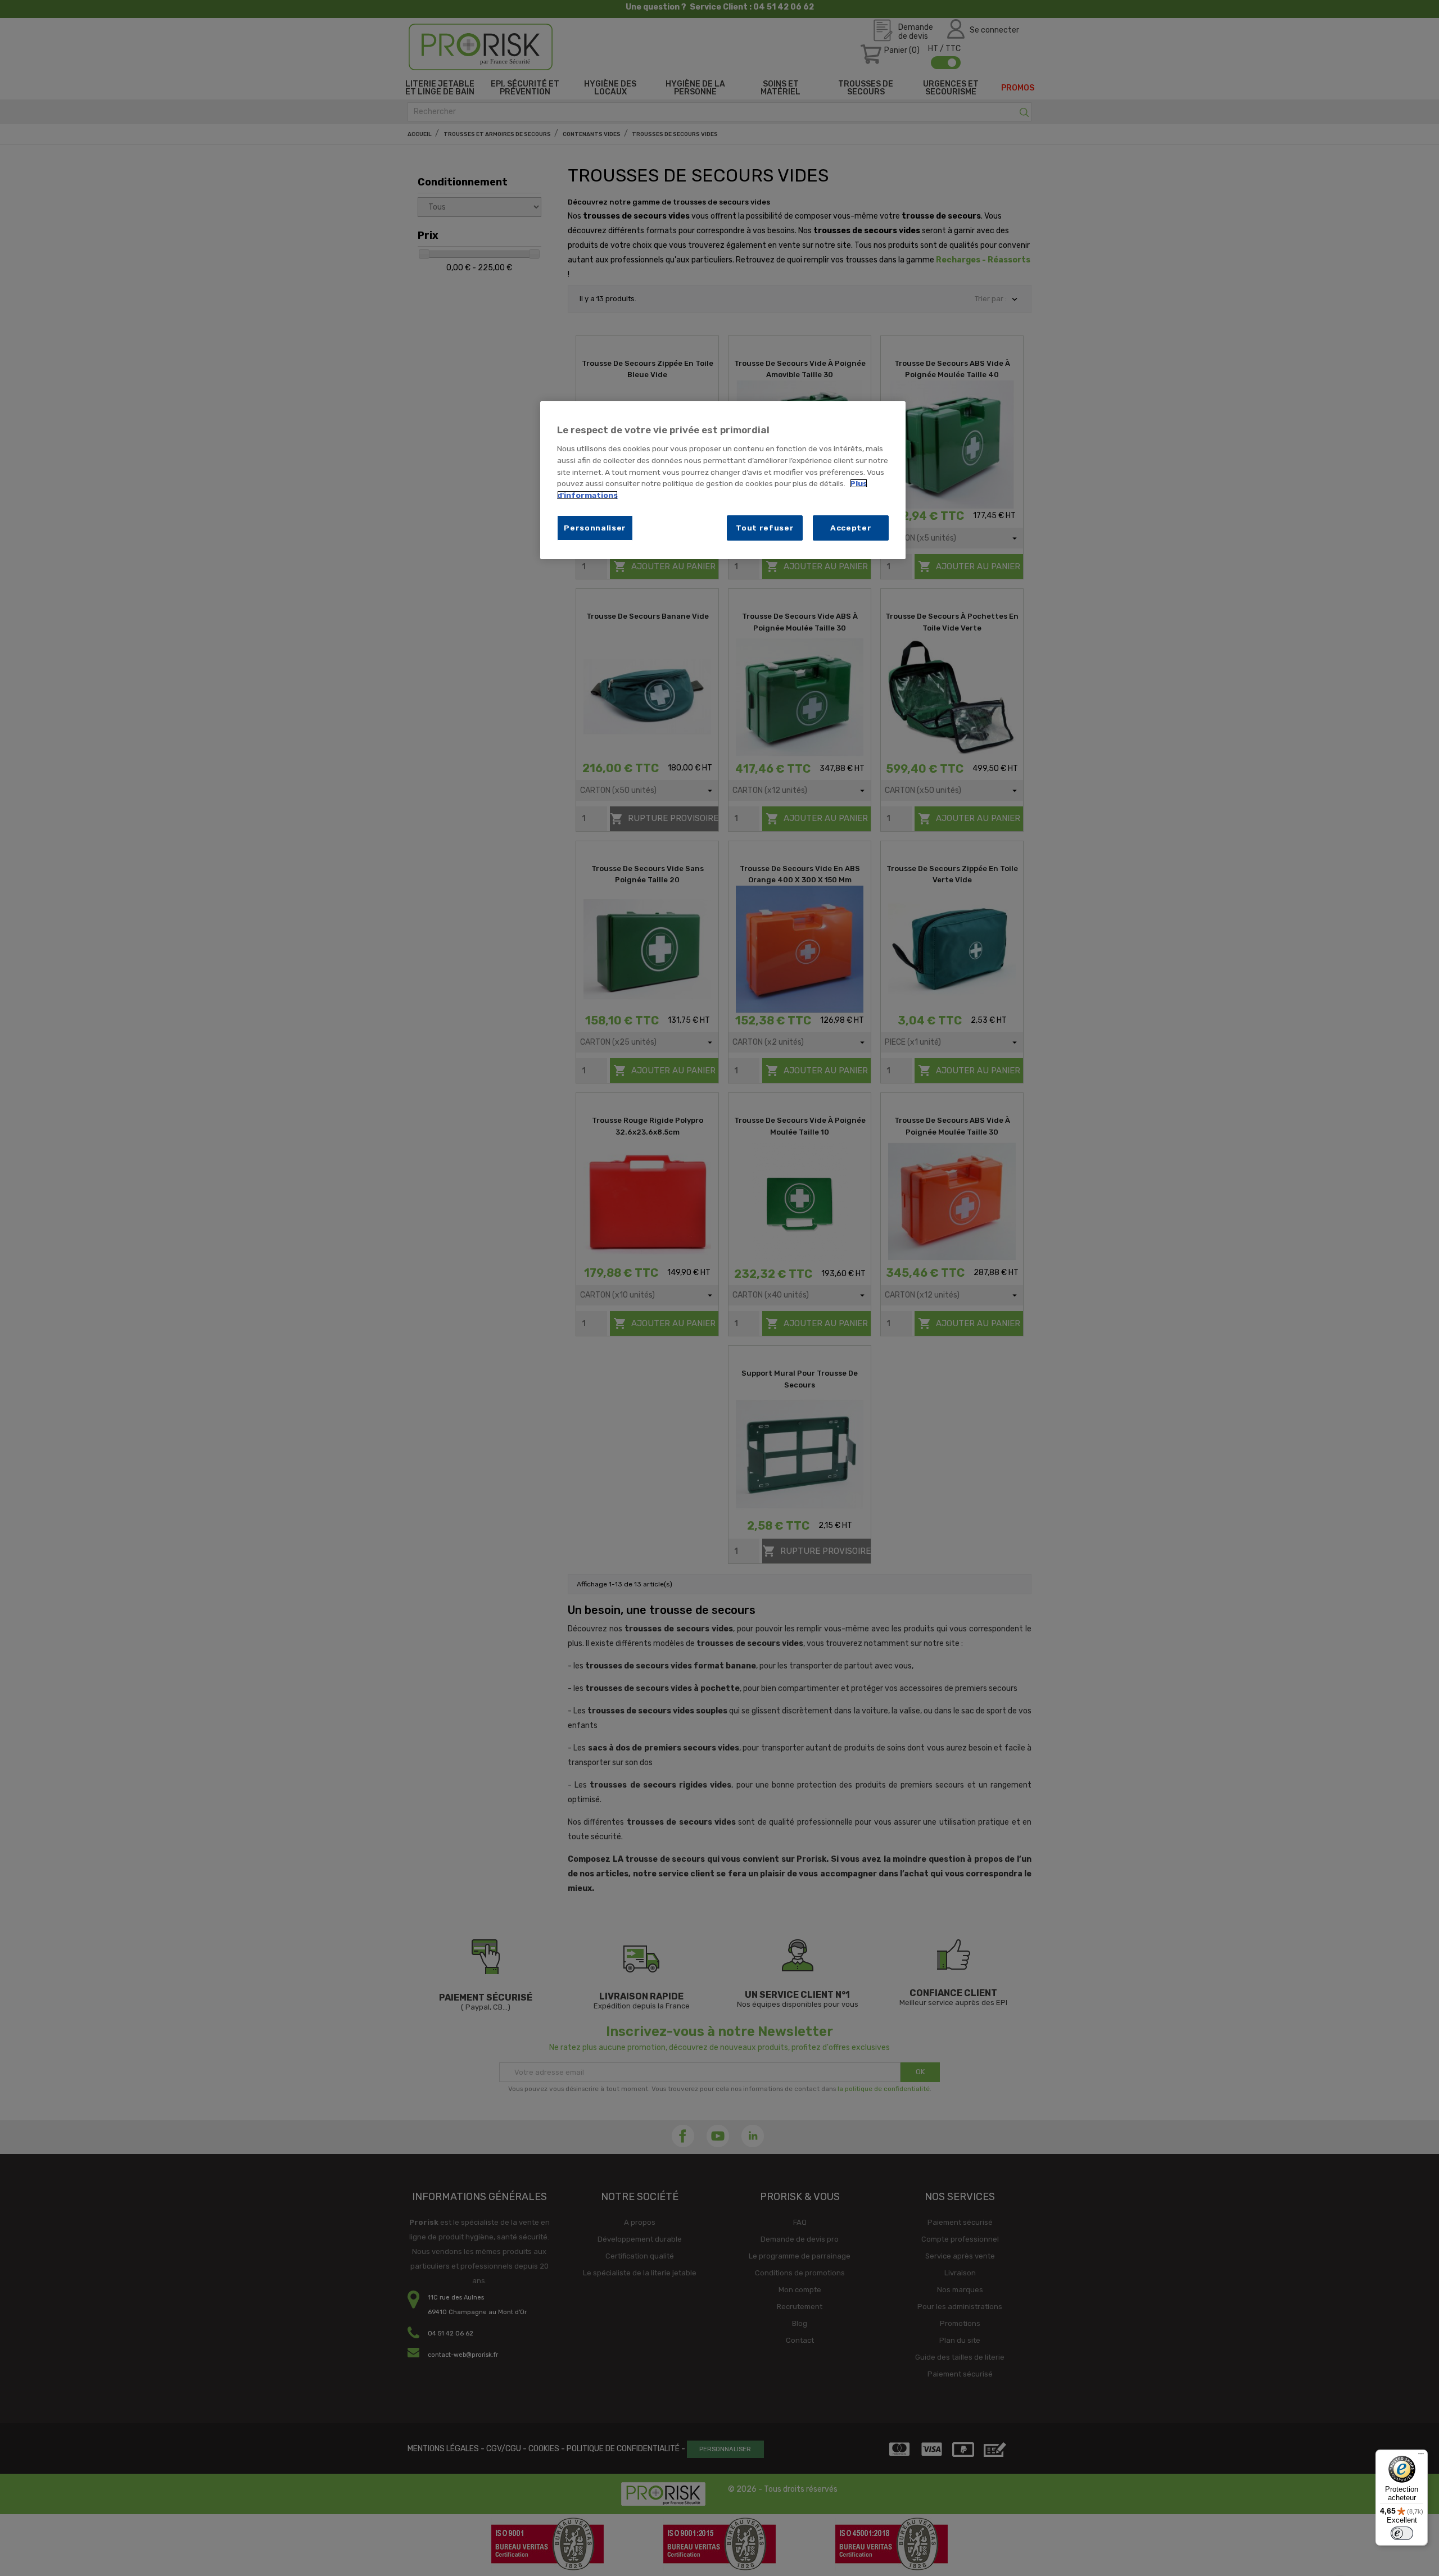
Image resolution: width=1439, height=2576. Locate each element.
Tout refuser (765, 528)
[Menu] (1421, 2456)
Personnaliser (595, 528)
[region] (723, 480)
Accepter (851, 528)
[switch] (1402, 2533)
